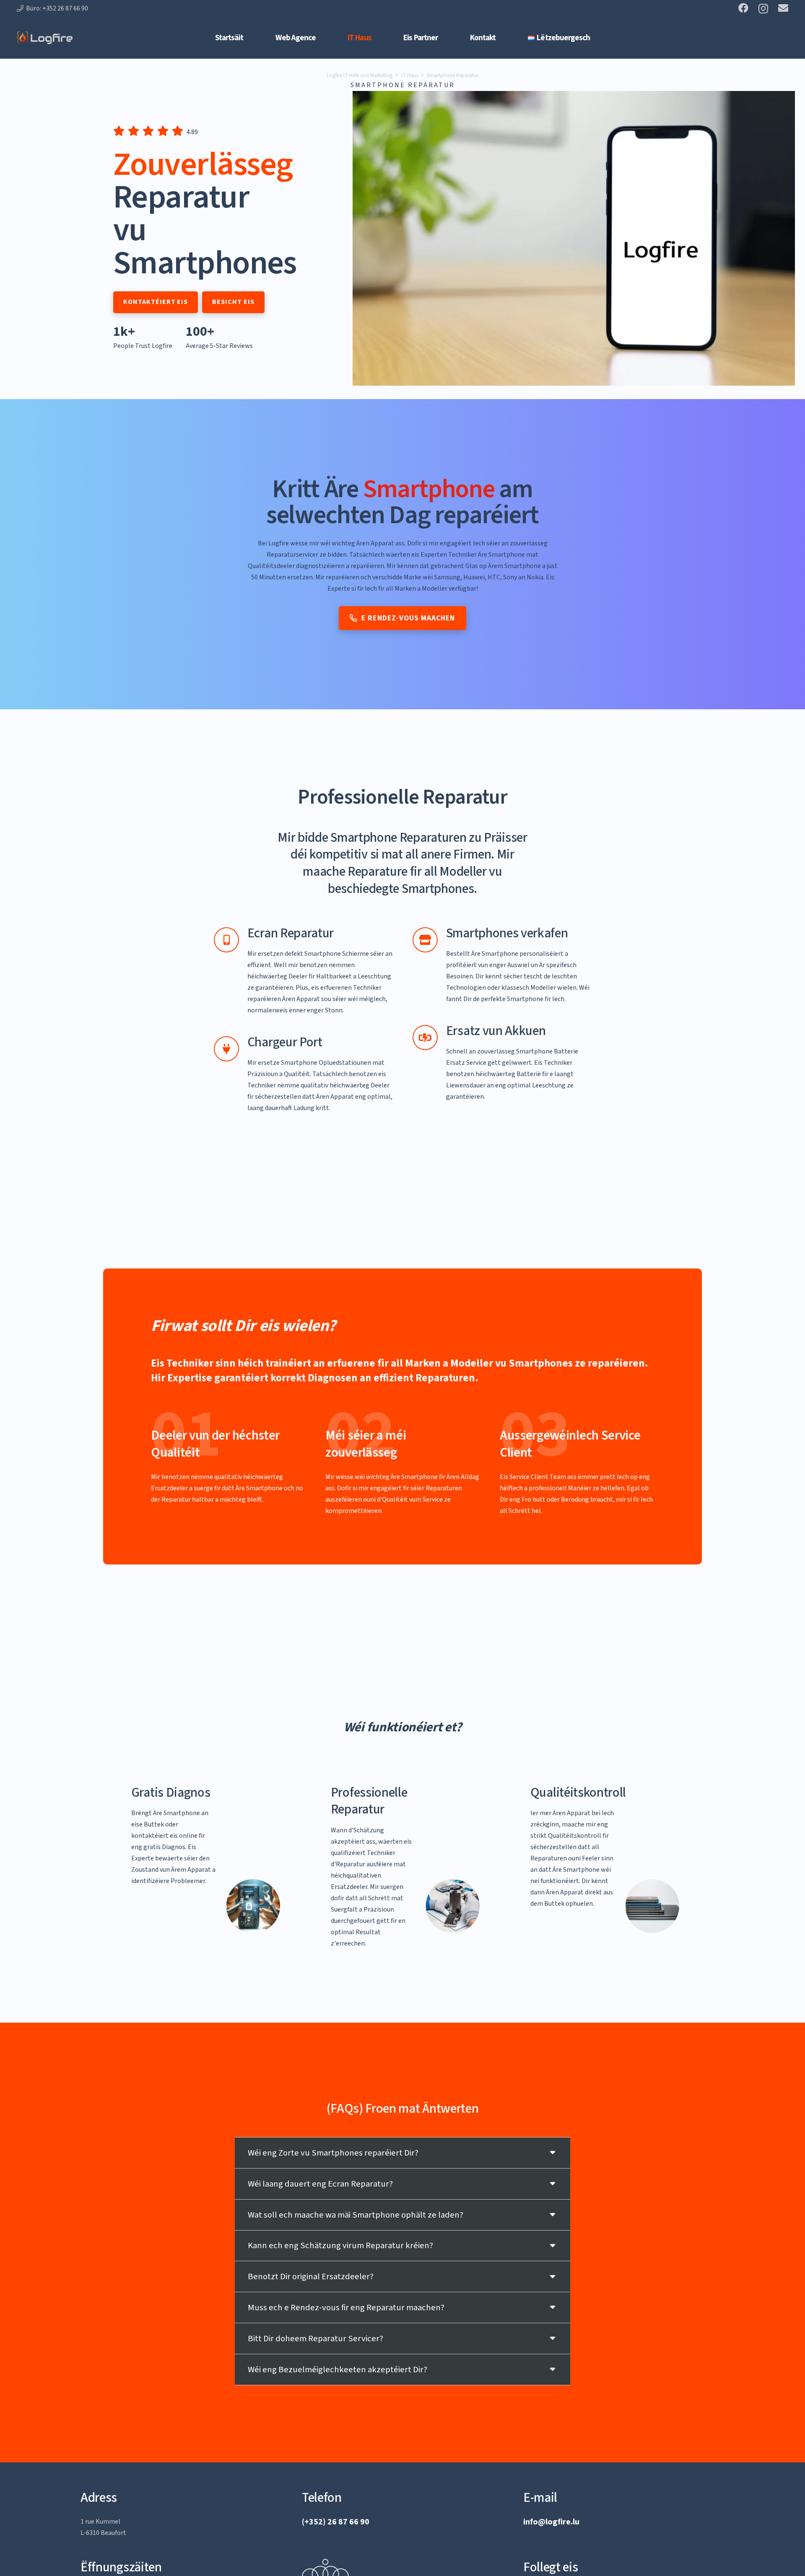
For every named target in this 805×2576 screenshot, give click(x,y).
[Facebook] (743, 8)
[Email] (783, 8)
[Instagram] (763, 8)
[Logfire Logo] (45, 38)
